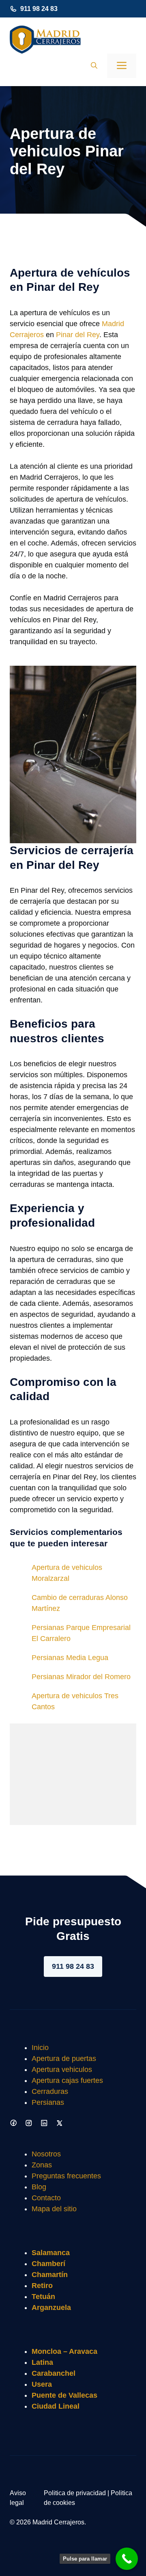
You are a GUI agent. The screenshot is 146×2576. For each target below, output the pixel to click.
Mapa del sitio (54, 2209)
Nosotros (46, 2154)
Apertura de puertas (64, 2059)
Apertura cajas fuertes (67, 2080)
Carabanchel (54, 2373)
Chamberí (48, 2264)
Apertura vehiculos (62, 2069)
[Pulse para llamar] (127, 2559)
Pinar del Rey (78, 335)
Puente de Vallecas (64, 2395)
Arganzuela (51, 2308)
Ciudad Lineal (56, 2406)
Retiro (42, 2286)
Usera (42, 2384)
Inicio (40, 2048)
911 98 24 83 (39, 9)
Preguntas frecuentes (66, 2176)
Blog (39, 2187)
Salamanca (51, 2253)
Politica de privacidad (75, 2493)
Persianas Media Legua (70, 1658)
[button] (94, 66)
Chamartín (50, 2275)
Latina (42, 2362)
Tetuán (43, 2297)
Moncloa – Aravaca (64, 2351)
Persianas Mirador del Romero (81, 1677)
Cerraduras (50, 2091)
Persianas (48, 2102)
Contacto (46, 2198)
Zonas (42, 2165)
